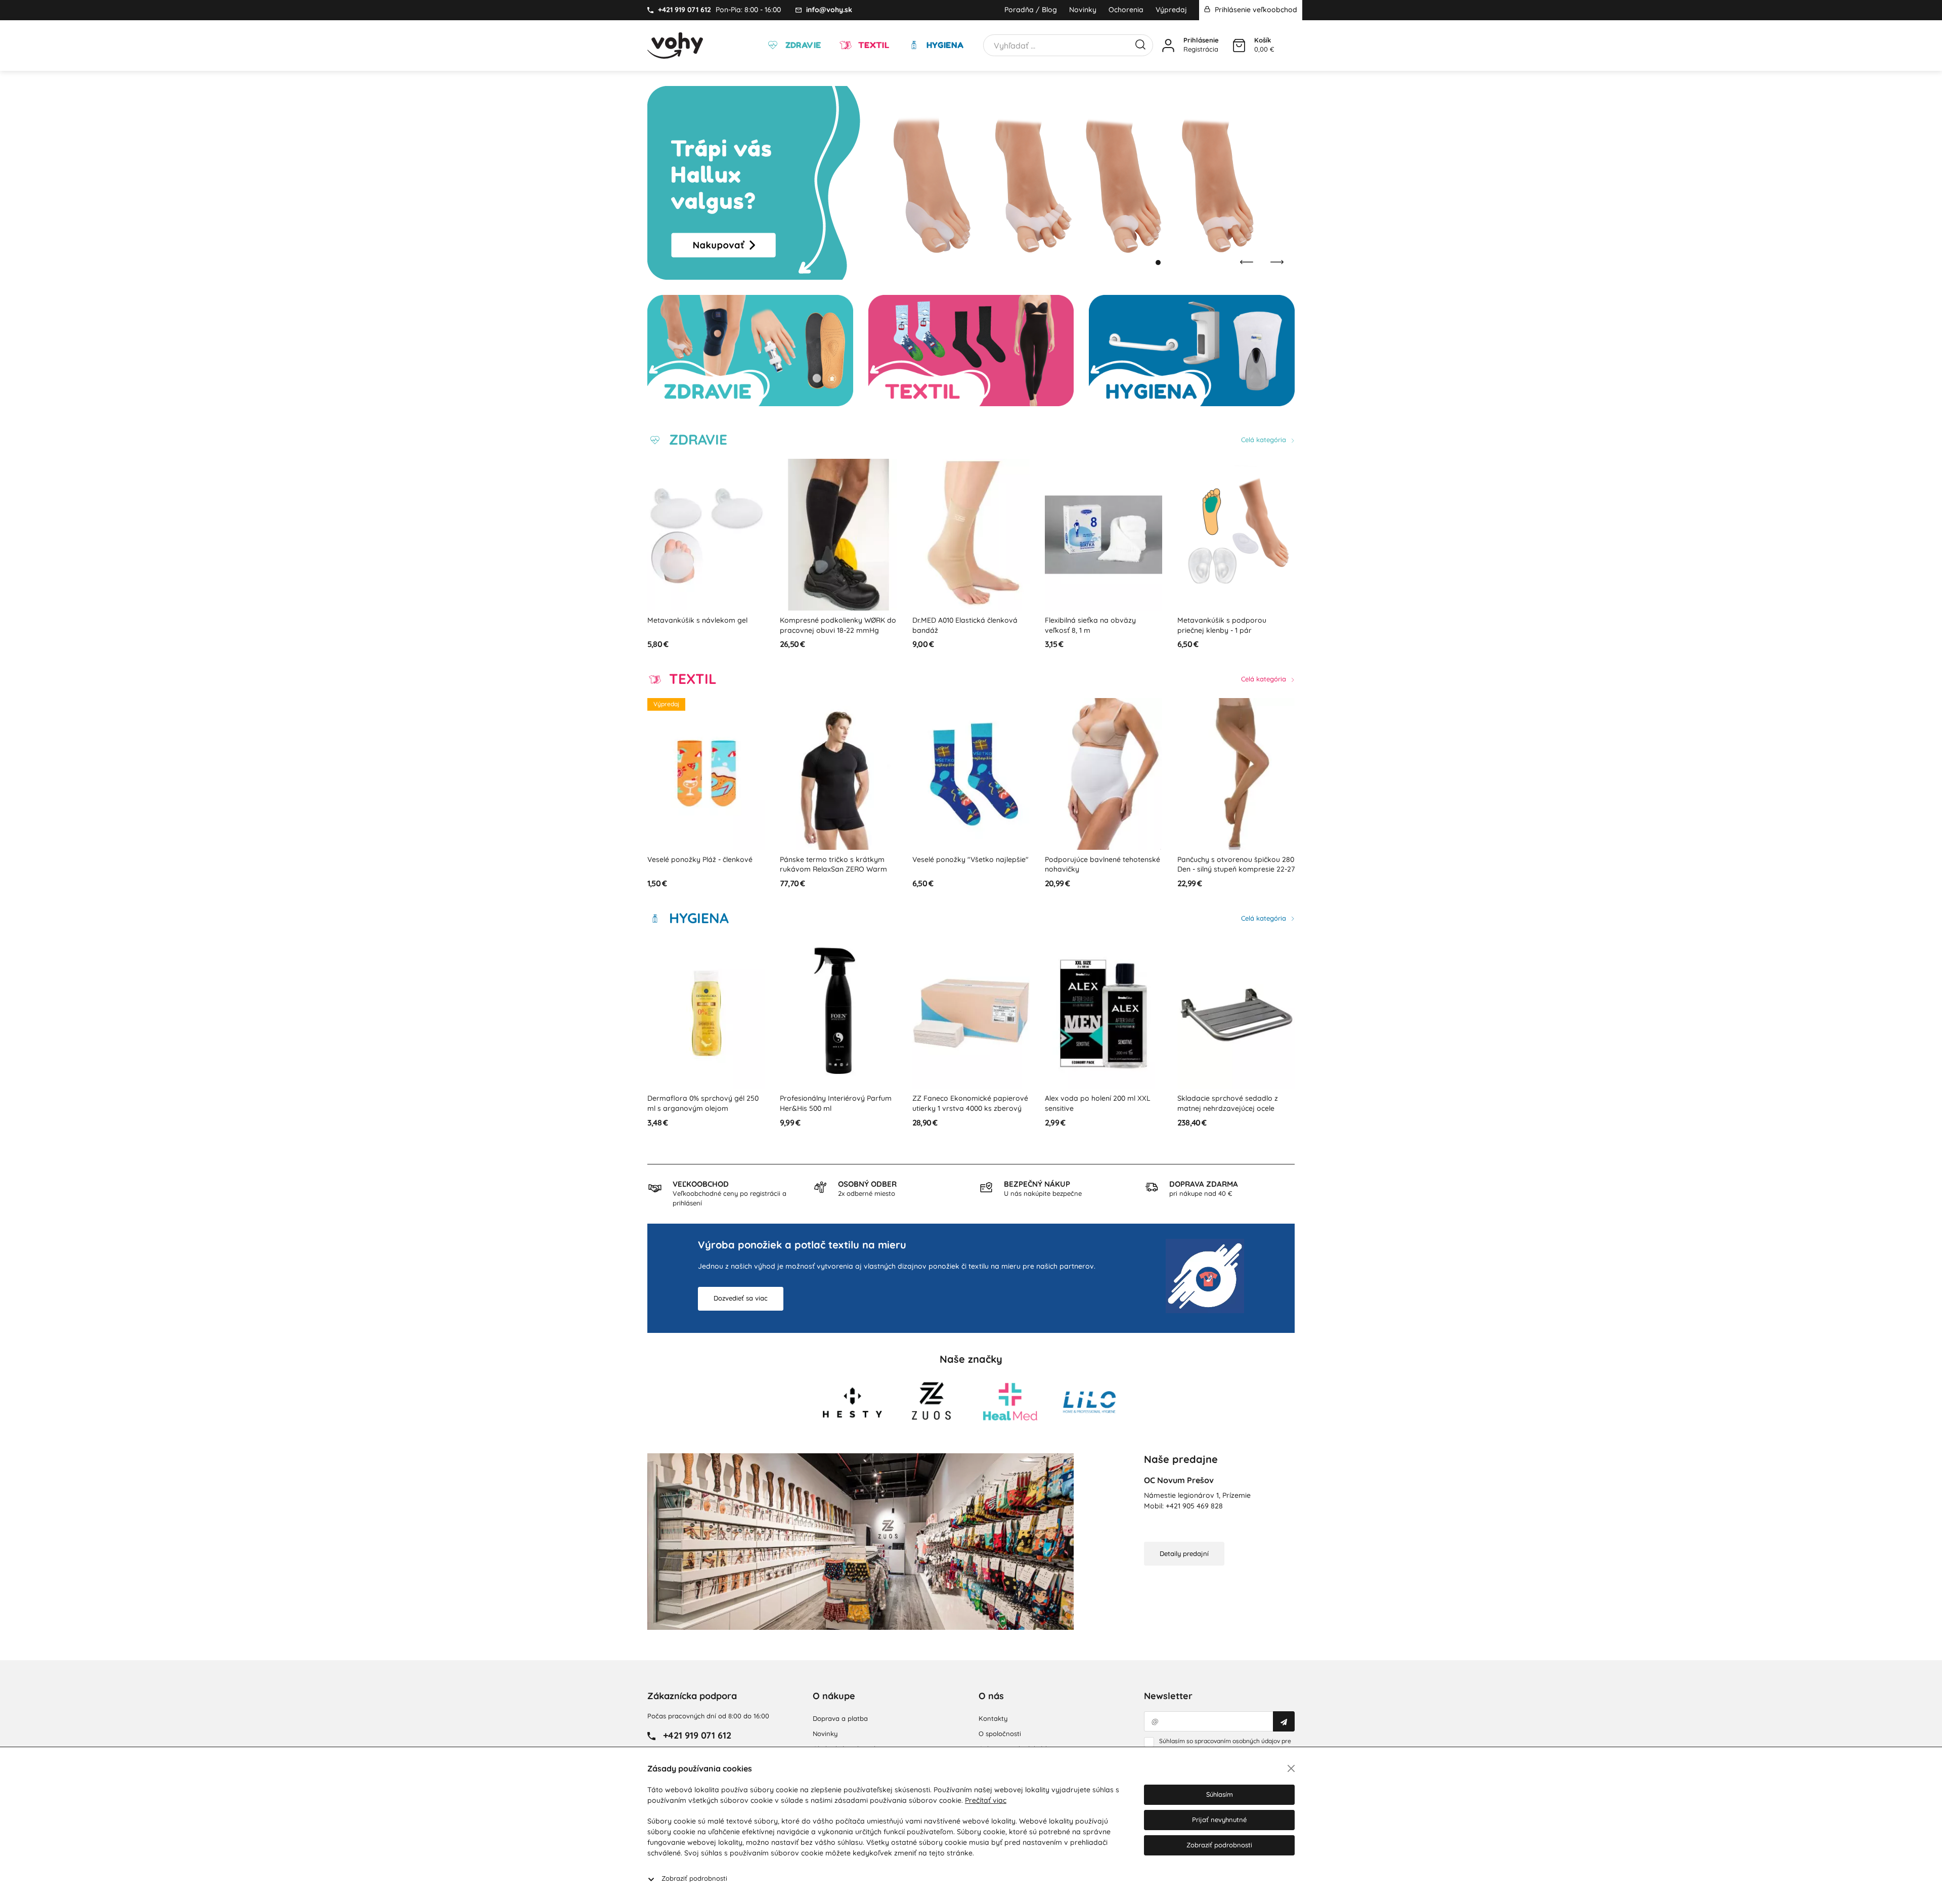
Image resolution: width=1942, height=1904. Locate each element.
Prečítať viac (986, 1800)
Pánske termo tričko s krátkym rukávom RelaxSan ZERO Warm (701, 864)
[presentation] (1247, 262)
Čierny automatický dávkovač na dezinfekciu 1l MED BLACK (1233, 1103)
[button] (1148, 263)
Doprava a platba (840, 1718)
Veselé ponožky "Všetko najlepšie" (838, 859)
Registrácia (1201, 49)
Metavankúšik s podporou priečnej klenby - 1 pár (1089, 625)
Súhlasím (1220, 1794)
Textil (872, 45)
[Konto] (1168, 46)
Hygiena (944, 45)
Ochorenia (1126, 10)
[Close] (1291, 1768)
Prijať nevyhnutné (1219, 1820)
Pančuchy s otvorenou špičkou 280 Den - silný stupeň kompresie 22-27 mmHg (1104, 869)
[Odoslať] (1284, 1721)
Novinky (1083, 10)
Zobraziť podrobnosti (694, 1878)
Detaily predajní (1184, 1553)
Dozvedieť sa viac (741, 1298)
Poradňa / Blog (1031, 10)
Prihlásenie (1201, 40)
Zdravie (802, 45)
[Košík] (1239, 46)
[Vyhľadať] (1140, 44)
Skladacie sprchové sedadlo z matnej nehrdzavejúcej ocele (1095, 1103)
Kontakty (993, 1718)
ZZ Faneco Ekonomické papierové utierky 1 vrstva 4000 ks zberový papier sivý (838, 1108)
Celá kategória (1265, 440)
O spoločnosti (1000, 1734)
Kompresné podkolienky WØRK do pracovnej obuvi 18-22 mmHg (705, 625)
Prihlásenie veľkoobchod (1255, 10)
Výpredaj (1171, 10)
